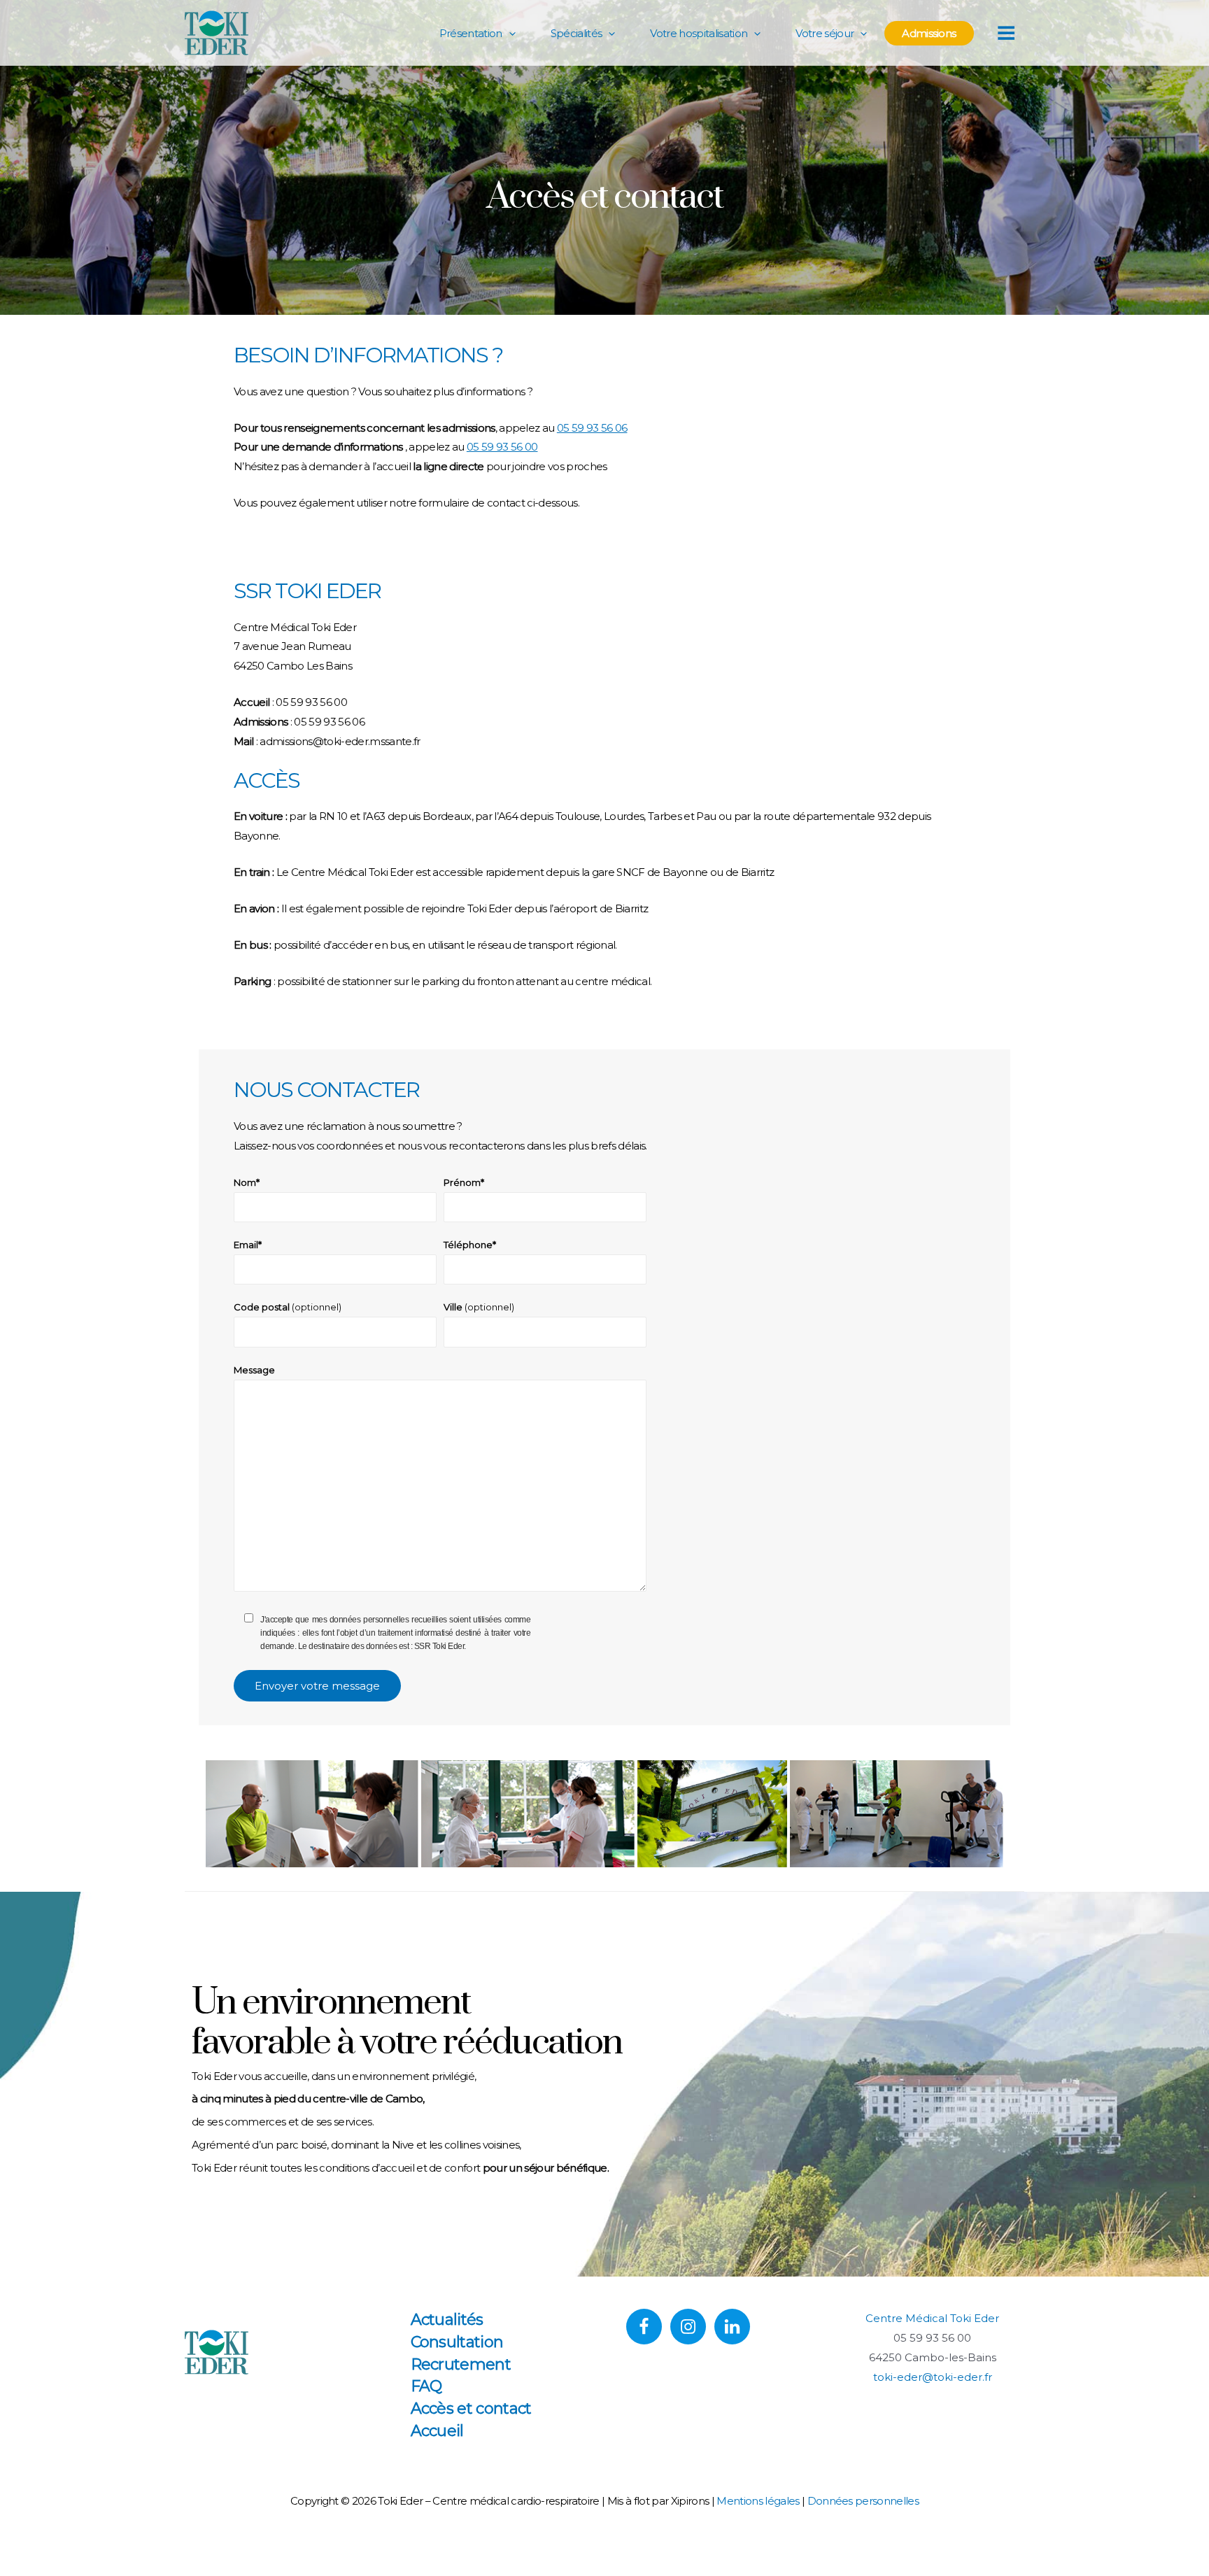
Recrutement (461, 2364)
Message (254, 1370)
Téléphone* (470, 1245)
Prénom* (464, 1182)
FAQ (426, 2386)
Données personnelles (863, 2501)
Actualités (447, 2320)
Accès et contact (471, 2408)
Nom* (247, 1182)
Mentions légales (758, 2501)
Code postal (288, 1307)
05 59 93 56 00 (502, 447)
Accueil (437, 2431)
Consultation (457, 2342)
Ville (479, 1307)
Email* (248, 1245)
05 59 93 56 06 (592, 428)
